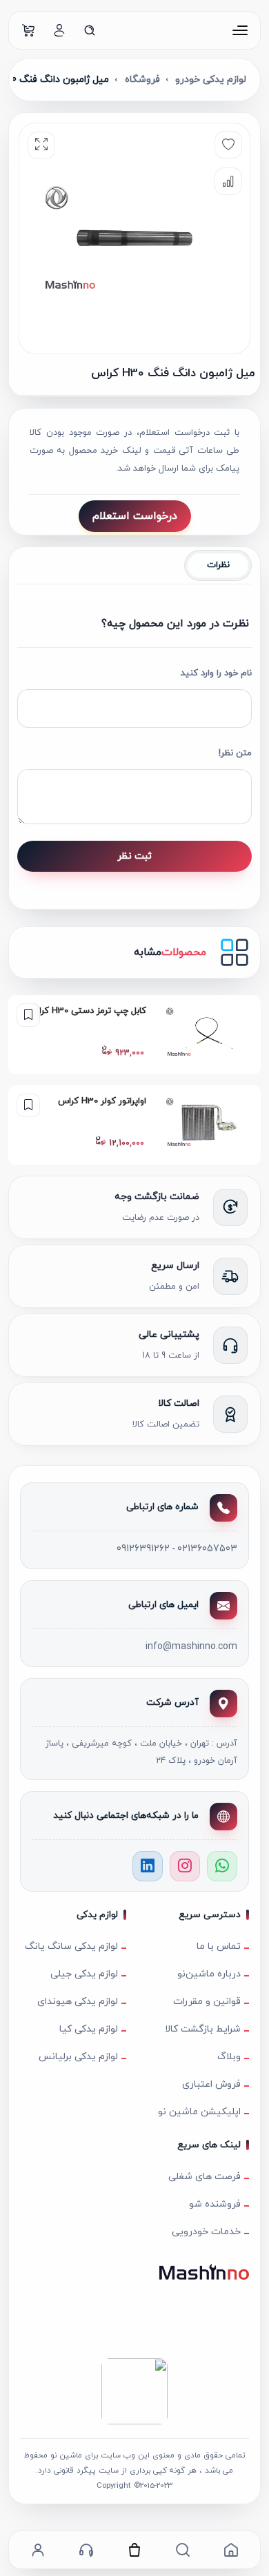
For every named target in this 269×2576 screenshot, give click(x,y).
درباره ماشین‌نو (209, 1974)
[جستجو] (90, 30)
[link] (134, 1035)
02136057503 (207, 1549)
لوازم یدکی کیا (89, 2029)
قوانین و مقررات (207, 2002)
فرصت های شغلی (205, 2177)
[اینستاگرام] (185, 1866)
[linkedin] (148, 1866)
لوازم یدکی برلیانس (78, 2057)
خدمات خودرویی (206, 2232)
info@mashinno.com (191, 1647)
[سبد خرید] (29, 30)
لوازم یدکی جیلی (84, 1974)
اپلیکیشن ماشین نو (199, 2112)
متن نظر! (235, 753)
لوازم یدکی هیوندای (78, 2002)
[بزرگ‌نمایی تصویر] (41, 145)
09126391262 (143, 1549)
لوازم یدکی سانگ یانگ (71, 1946)
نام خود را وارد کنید (216, 673)
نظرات (218, 565)
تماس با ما (219, 1946)
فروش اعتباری (211, 2084)
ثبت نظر (134, 856)
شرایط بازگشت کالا (203, 2029)
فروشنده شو (215, 2204)
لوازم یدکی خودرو (211, 80)
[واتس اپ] (222, 1866)
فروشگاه (142, 80)
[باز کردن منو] (240, 30)
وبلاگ (229, 2057)
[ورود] (59, 30)
